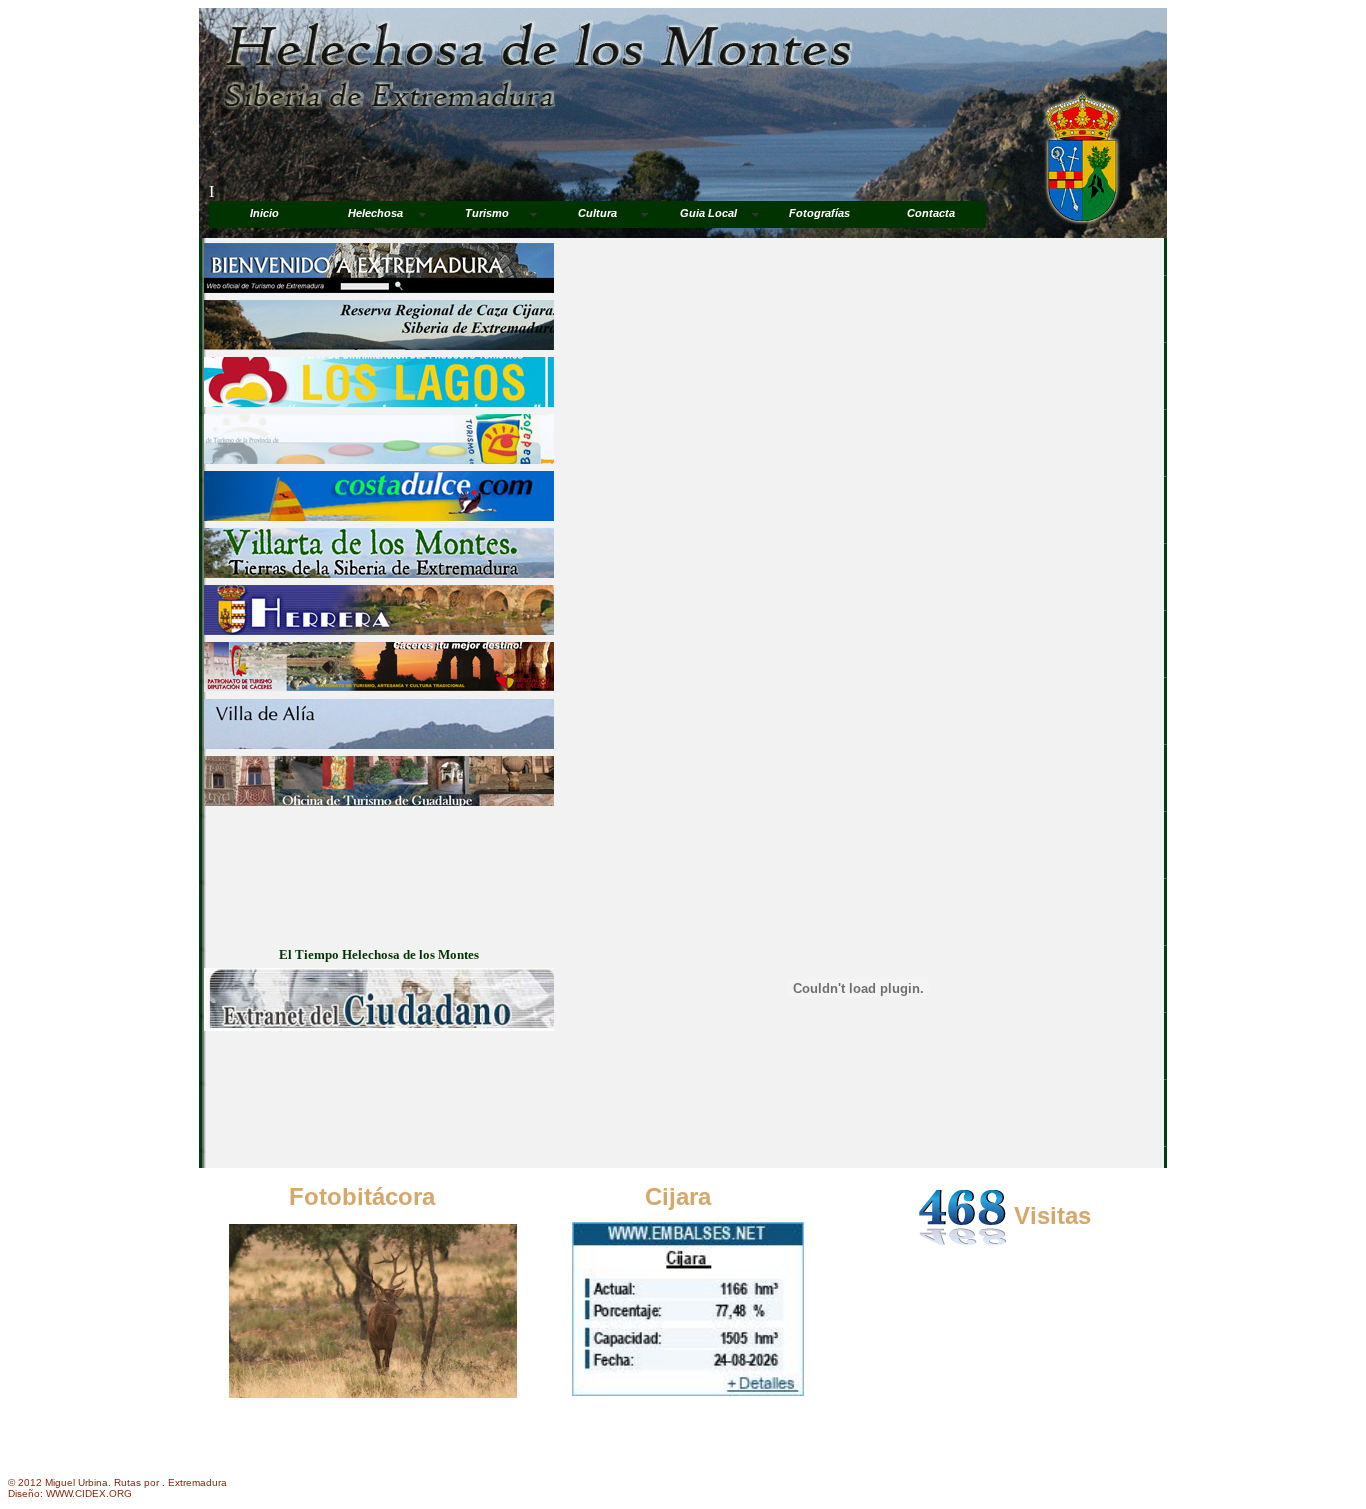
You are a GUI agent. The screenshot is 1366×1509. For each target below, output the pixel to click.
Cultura (597, 213)
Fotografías (819, 213)
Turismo (487, 213)
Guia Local (708, 213)
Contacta (931, 213)
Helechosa (375, 213)
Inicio (264, 213)
